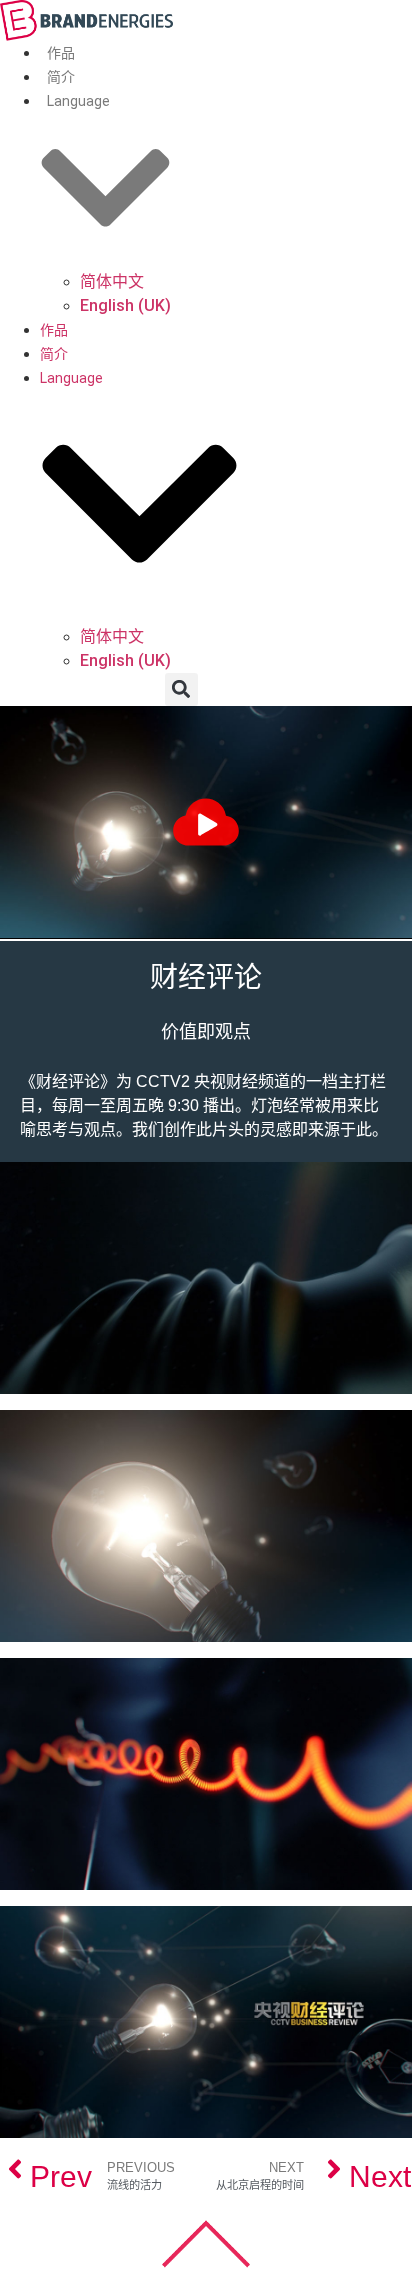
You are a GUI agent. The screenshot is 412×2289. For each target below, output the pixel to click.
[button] (181, 689)
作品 (61, 53)
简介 (61, 77)
